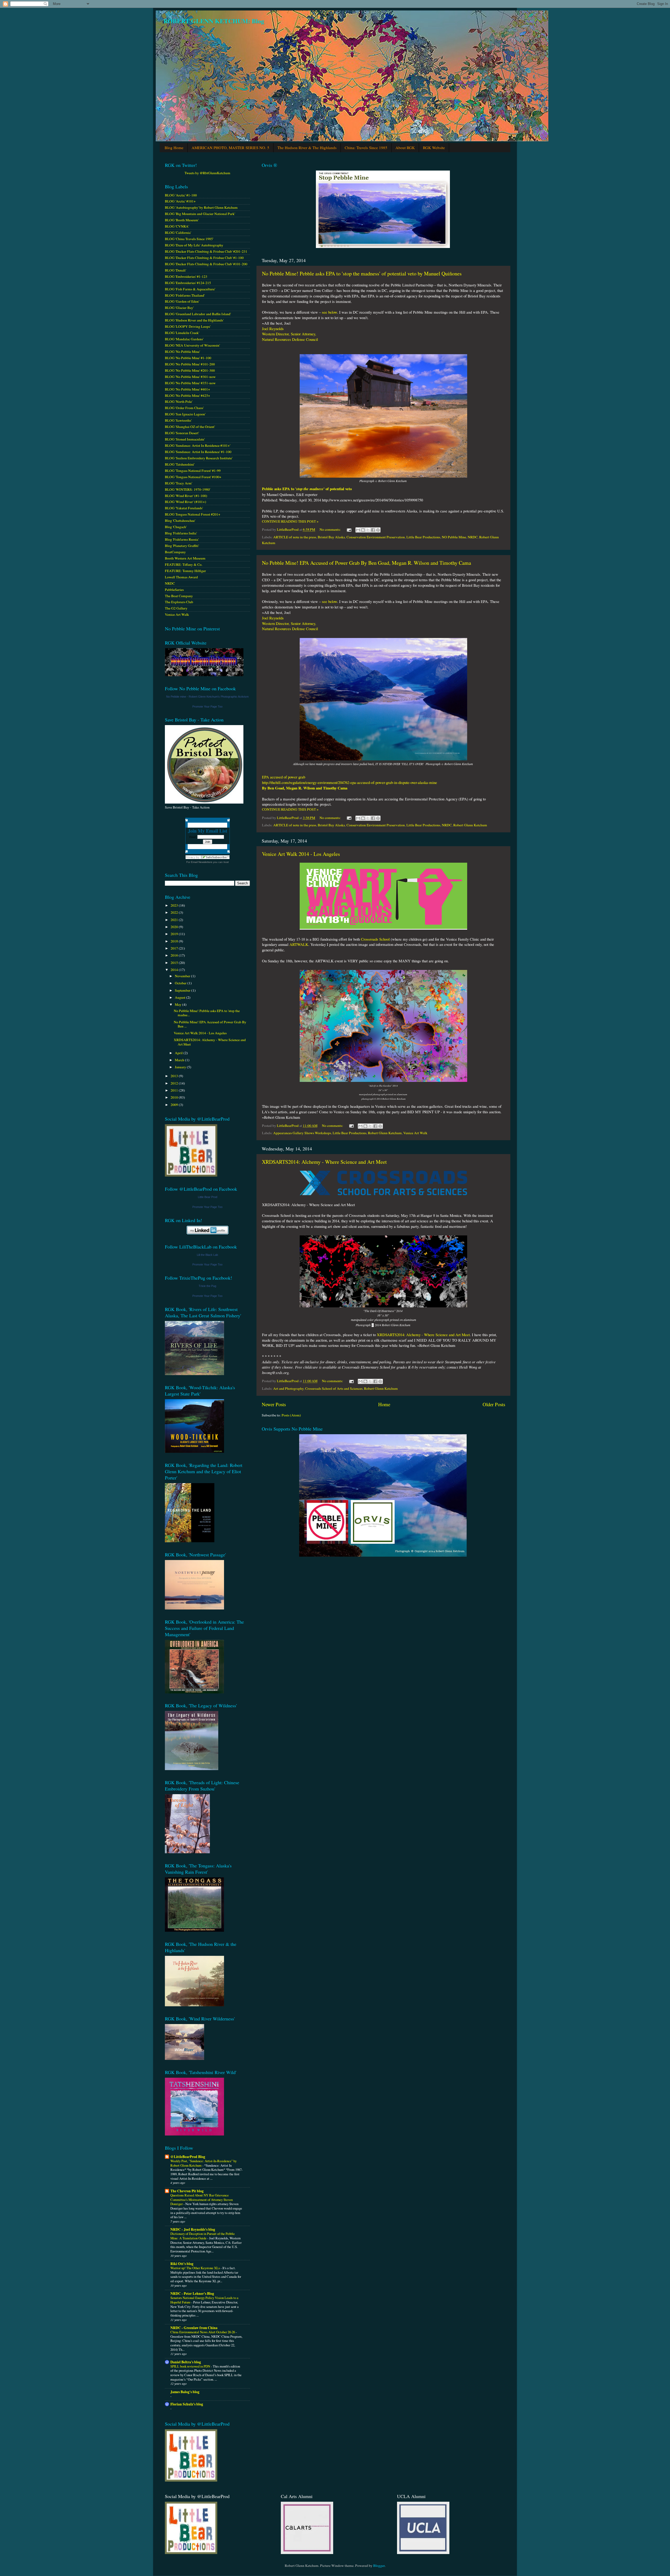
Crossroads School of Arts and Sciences (334, 1388)
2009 (175, 1105)
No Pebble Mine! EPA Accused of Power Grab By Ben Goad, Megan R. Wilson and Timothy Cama (367, 563)
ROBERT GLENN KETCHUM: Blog (214, 21)
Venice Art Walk (415, 1133)
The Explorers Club (179, 602)
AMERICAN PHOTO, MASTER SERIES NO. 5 (230, 148)
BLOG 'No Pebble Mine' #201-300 (190, 370)
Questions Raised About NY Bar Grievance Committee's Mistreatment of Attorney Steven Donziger (202, 2199)
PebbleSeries (174, 590)
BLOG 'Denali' (175, 270)
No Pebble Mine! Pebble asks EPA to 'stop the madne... (207, 1013)
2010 (175, 1097)
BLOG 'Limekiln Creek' (182, 333)
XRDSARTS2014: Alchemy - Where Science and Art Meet (324, 1162)
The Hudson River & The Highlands (307, 148)
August (180, 997)
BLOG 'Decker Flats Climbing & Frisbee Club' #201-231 (206, 251)
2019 (175, 934)
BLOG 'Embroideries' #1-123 (186, 276)
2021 (175, 920)
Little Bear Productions (423, 537)
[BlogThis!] (363, 530)
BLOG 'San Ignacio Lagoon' (185, 414)
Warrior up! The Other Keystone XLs (196, 2268)
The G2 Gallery (176, 608)
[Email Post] (349, 529)
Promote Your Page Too (207, 707)
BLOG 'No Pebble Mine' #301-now (190, 377)
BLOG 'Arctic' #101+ (180, 201)
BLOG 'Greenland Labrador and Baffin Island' (198, 314)
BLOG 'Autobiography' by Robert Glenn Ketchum (201, 207)
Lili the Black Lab (207, 1255)
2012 (175, 1083)
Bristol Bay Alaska (331, 537)
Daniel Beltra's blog (186, 2362)
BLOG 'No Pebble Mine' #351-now (190, 383)
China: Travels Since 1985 (366, 148)
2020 (175, 927)
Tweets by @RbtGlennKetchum (207, 173)
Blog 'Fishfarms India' (181, 533)
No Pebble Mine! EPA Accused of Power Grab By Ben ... (210, 1024)
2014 (175, 970)
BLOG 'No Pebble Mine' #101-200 (190, 364)
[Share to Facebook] (373, 530)
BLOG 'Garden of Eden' (182, 301)
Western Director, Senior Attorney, (290, 334)
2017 (175, 948)
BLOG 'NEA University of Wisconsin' (192, 345)
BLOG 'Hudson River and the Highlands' (194, 320)
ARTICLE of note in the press (295, 537)
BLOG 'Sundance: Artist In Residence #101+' (198, 445)
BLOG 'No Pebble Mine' (182, 352)
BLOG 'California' (178, 233)
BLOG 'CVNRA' (177, 226)
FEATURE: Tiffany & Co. (184, 564)
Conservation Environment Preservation (376, 537)
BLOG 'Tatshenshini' (180, 464)
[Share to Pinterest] (378, 530)
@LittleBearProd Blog (188, 2157)
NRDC (473, 537)
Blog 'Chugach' (176, 527)
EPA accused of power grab (284, 777)
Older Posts (494, 1404)
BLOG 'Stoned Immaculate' (185, 439)
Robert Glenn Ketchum (470, 825)
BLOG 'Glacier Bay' (179, 308)
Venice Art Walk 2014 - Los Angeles (301, 854)
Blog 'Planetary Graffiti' (182, 546)
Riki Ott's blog (182, 2264)
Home (384, 1404)
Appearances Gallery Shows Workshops (302, 1133)
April (179, 1053)
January (181, 1067)
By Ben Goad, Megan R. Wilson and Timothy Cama (305, 788)
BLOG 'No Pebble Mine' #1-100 (188, 358)
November (183, 976)
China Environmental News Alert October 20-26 (203, 2332)
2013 (175, 1076)
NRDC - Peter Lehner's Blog (192, 2293)
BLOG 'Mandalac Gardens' (184, 339)
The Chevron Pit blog (187, 2191)
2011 (175, 1090)
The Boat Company (179, 596)
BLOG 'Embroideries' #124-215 (188, 283)
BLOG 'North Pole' (179, 402)
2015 (175, 963)
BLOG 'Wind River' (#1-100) (186, 496)
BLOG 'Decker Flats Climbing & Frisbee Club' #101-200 (206, 264)
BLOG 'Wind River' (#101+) (186, 502)
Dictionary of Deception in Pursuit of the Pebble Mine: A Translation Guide (203, 2236)
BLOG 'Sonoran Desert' (182, 433)
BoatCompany (175, 552)
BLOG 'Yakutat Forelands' (184, 508)
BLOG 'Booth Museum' (182, 220)
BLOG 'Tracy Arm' (178, 483)
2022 (175, 912)
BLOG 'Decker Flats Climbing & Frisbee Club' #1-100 (204, 258)
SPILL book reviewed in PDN (191, 2366)
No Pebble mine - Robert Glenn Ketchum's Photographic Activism (207, 697)
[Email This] (358, 530)
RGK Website (434, 148)
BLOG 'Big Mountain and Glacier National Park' (200, 214)
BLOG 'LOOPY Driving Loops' (188, 326)
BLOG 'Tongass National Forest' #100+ (193, 477)
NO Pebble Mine (454, 537)
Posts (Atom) (291, 1415)
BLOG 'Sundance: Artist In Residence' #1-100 (198, 452)
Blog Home (174, 148)
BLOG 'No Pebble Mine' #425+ (188, 396)
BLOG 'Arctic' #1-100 (181, 195)
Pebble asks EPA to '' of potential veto (307, 489)
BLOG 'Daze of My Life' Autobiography (194, 245)
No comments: (331, 529)
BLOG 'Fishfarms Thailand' (185, 295)
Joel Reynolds (273, 329)
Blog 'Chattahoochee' (180, 521)
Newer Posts (274, 1404)
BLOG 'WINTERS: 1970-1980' (188, 489)
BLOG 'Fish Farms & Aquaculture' (190, 289)
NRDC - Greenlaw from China (194, 2328)
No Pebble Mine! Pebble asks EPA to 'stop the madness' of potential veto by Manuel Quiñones (362, 273)
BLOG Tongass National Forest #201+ (193, 514)
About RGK (405, 148)
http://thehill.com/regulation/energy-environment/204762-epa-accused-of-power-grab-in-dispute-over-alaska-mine (350, 782)
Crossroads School (375, 939)
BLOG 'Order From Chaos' (184, 408)
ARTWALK (299, 944)
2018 (175, 941)
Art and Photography (288, 1388)
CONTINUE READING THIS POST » (290, 521)
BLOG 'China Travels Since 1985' (189, 239)
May (178, 1004)
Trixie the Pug (207, 1286)
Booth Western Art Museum (185, 558)
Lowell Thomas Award (181, 577)
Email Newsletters (202, 862)
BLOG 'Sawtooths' (178, 420)
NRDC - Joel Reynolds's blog (193, 2229)
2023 (175, 905)
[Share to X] (368, 530)
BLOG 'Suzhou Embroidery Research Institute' (199, 458)
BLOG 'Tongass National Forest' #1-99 (193, 471)
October (181, 983)
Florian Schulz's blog (187, 2404)
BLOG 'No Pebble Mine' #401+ (188, 389)
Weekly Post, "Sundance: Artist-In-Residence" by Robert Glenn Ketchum (203, 2163)
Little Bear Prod (208, 1197)
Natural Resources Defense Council (290, 339)
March (180, 1060)
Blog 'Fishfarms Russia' (182, 539)
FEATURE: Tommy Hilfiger (185, 571)
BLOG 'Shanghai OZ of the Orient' (190, 427)
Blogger (379, 2566)
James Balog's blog (185, 2392)
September (183, 990)
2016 (175, 955)
